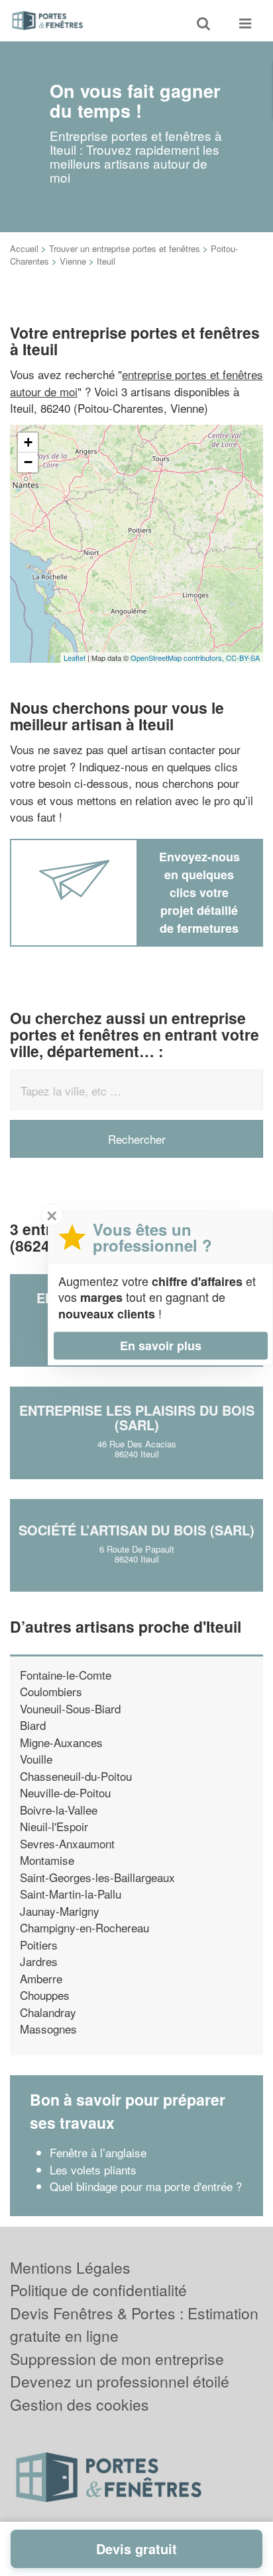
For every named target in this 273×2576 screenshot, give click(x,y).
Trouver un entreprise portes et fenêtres (125, 248)
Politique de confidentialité (98, 2290)
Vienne (73, 261)
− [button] (28, 462)
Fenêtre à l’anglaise (98, 2152)
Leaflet (75, 658)
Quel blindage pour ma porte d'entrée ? (146, 2186)
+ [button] (28, 442)
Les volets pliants (93, 2169)
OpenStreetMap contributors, (178, 658)
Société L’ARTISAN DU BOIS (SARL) (136, 1530)
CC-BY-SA (243, 658)
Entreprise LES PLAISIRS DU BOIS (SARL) (137, 1417)
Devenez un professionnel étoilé (120, 2381)
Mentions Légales (70, 2267)
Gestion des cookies (80, 2404)
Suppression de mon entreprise (117, 2359)
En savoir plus (161, 1346)
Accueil (24, 248)
